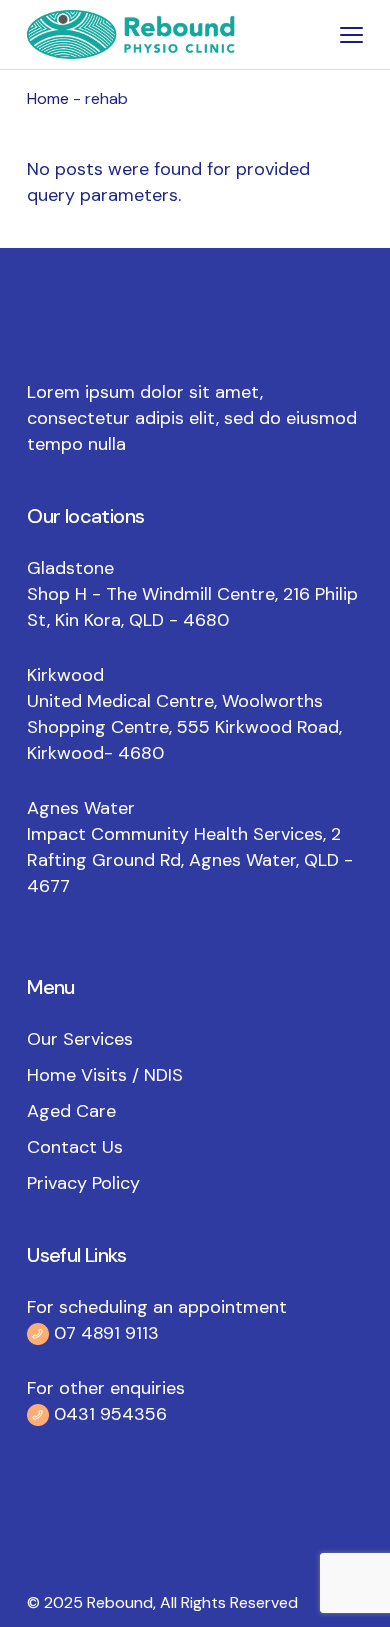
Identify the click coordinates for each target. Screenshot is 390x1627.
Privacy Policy (83, 1183)
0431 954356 (108, 1414)
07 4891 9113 (106, 1333)
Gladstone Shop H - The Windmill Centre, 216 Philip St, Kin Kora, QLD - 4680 (192, 594)
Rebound (120, 1602)
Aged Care (71, 1111)
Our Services (80, 1039)
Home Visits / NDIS (105, 1075)
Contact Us (75, 1147)
